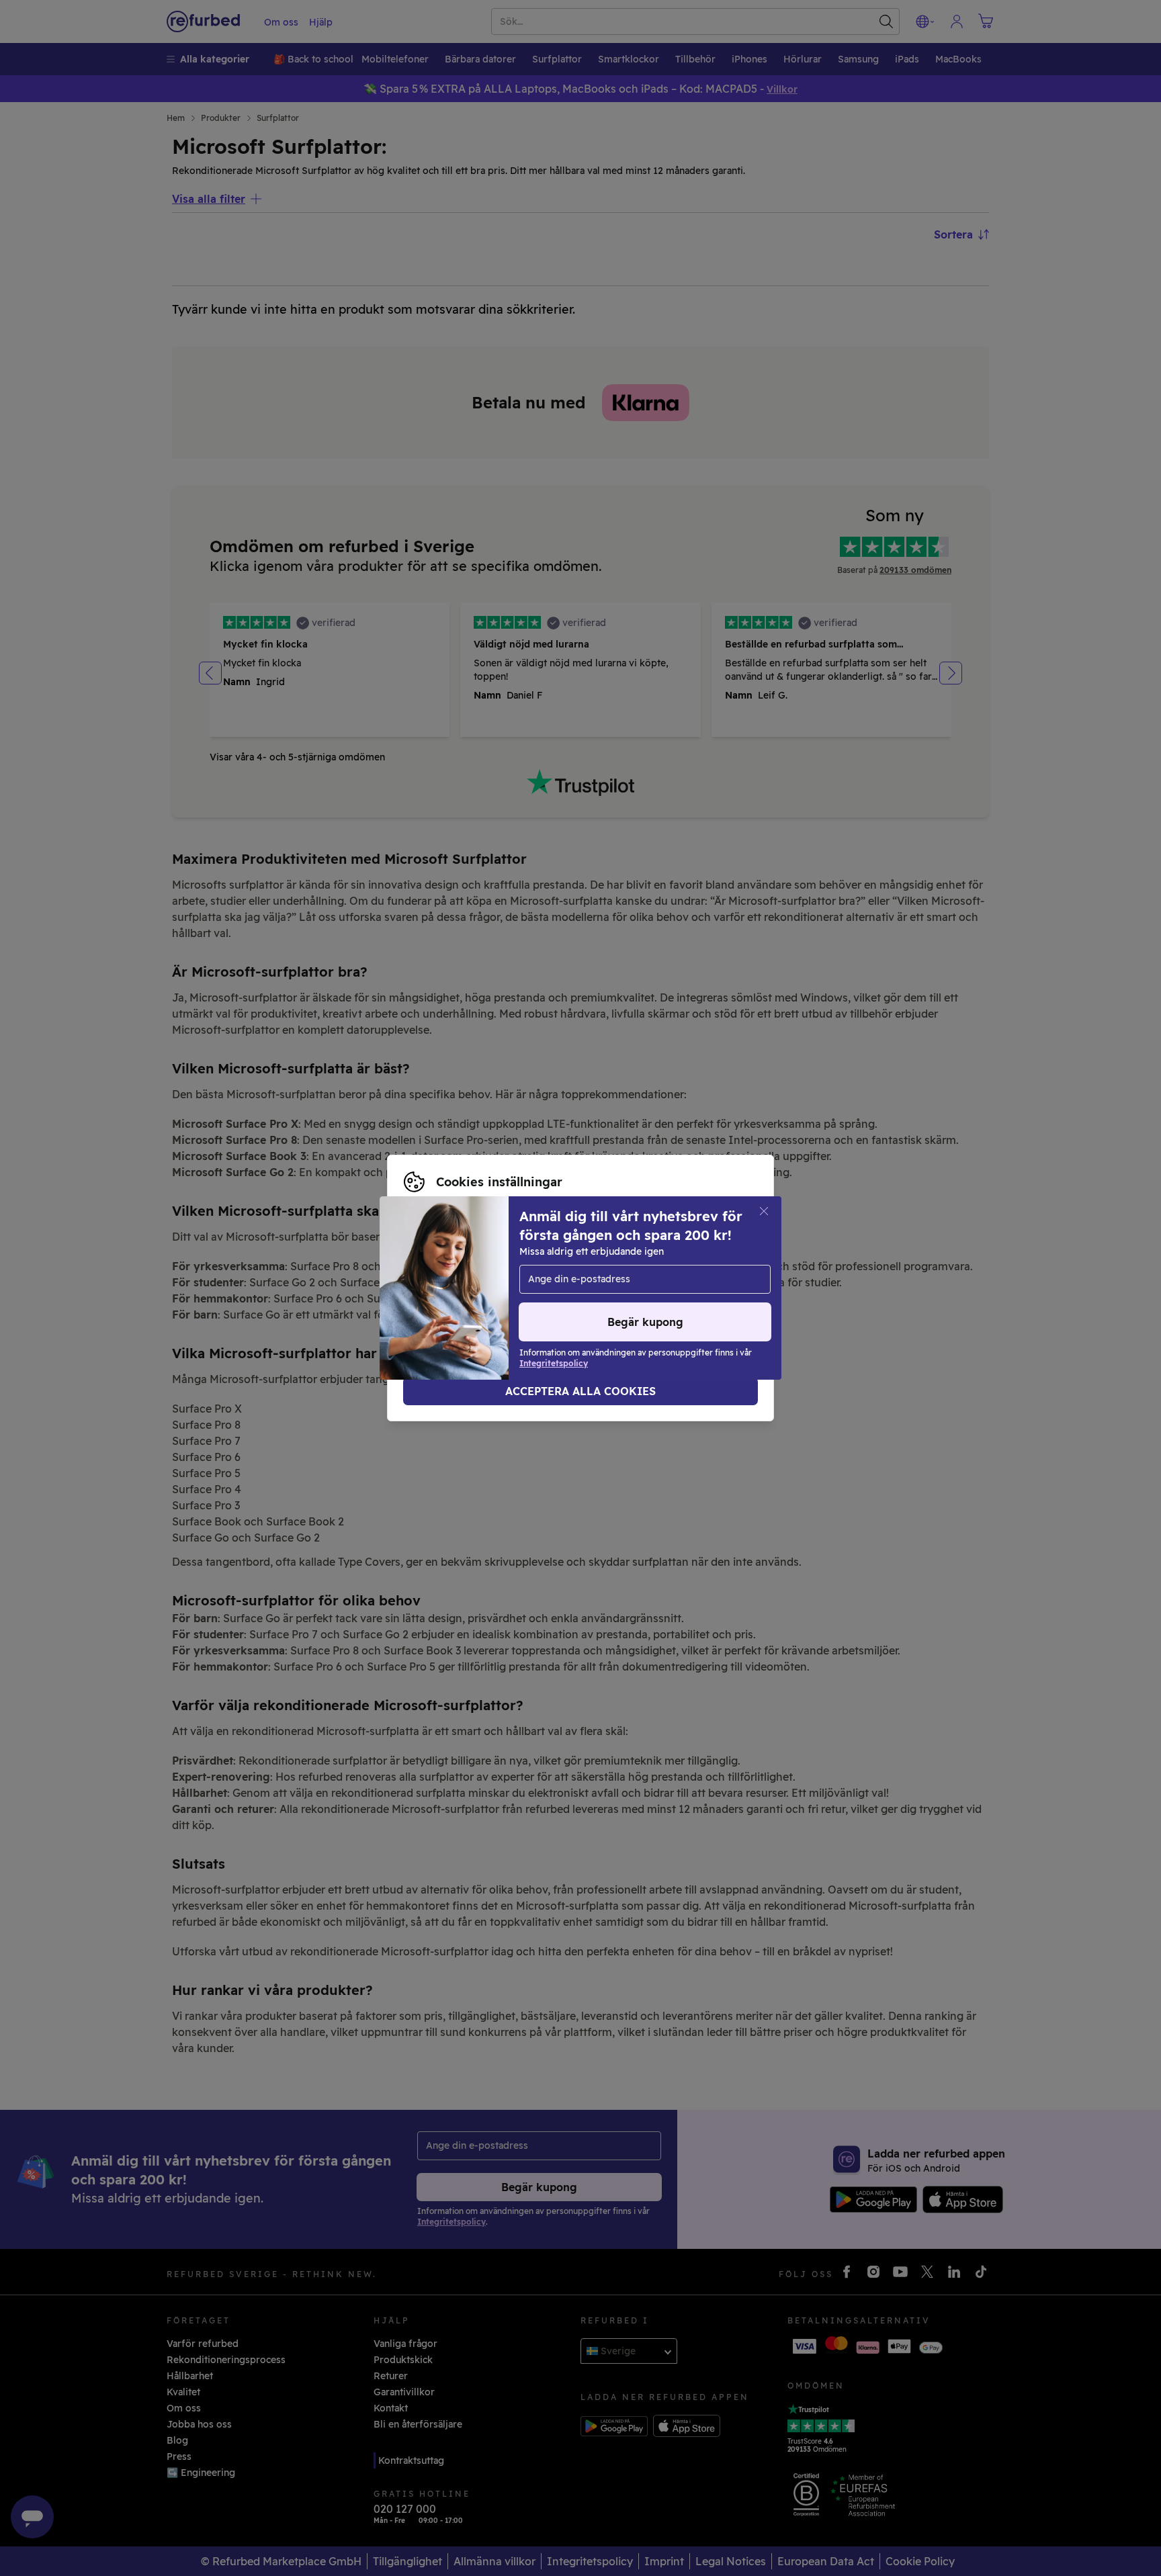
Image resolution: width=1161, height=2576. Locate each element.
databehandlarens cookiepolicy (477, 1295)
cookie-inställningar (451, 1281)
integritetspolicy (639, 1281)
